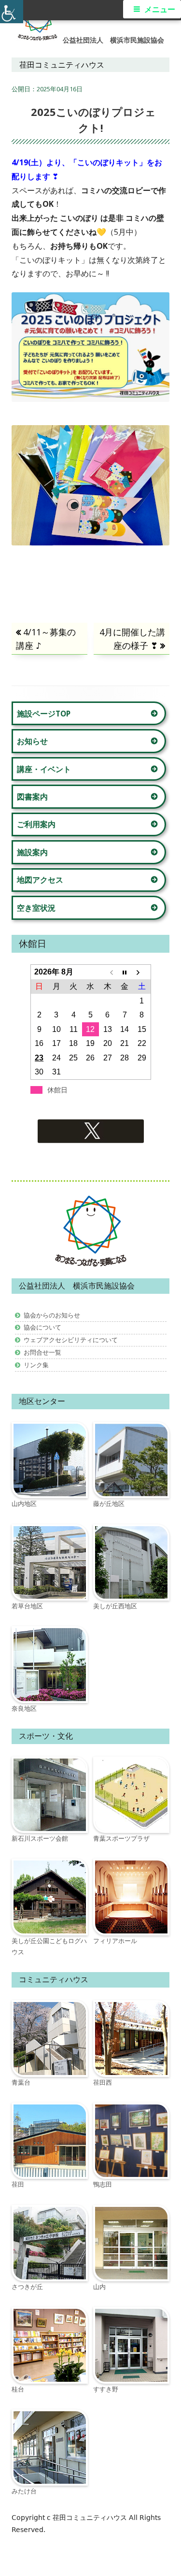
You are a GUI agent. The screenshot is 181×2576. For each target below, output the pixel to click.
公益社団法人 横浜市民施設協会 (113, 40)
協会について (42, 1327)
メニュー (160, 9)
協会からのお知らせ (52, 1315)
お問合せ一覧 (42, 1352)
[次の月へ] (142, 972)
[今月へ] (125, 972)
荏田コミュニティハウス (91, 2518)
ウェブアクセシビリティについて (71, 1340)
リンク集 (36, 1365)
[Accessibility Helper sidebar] (12, 12)
